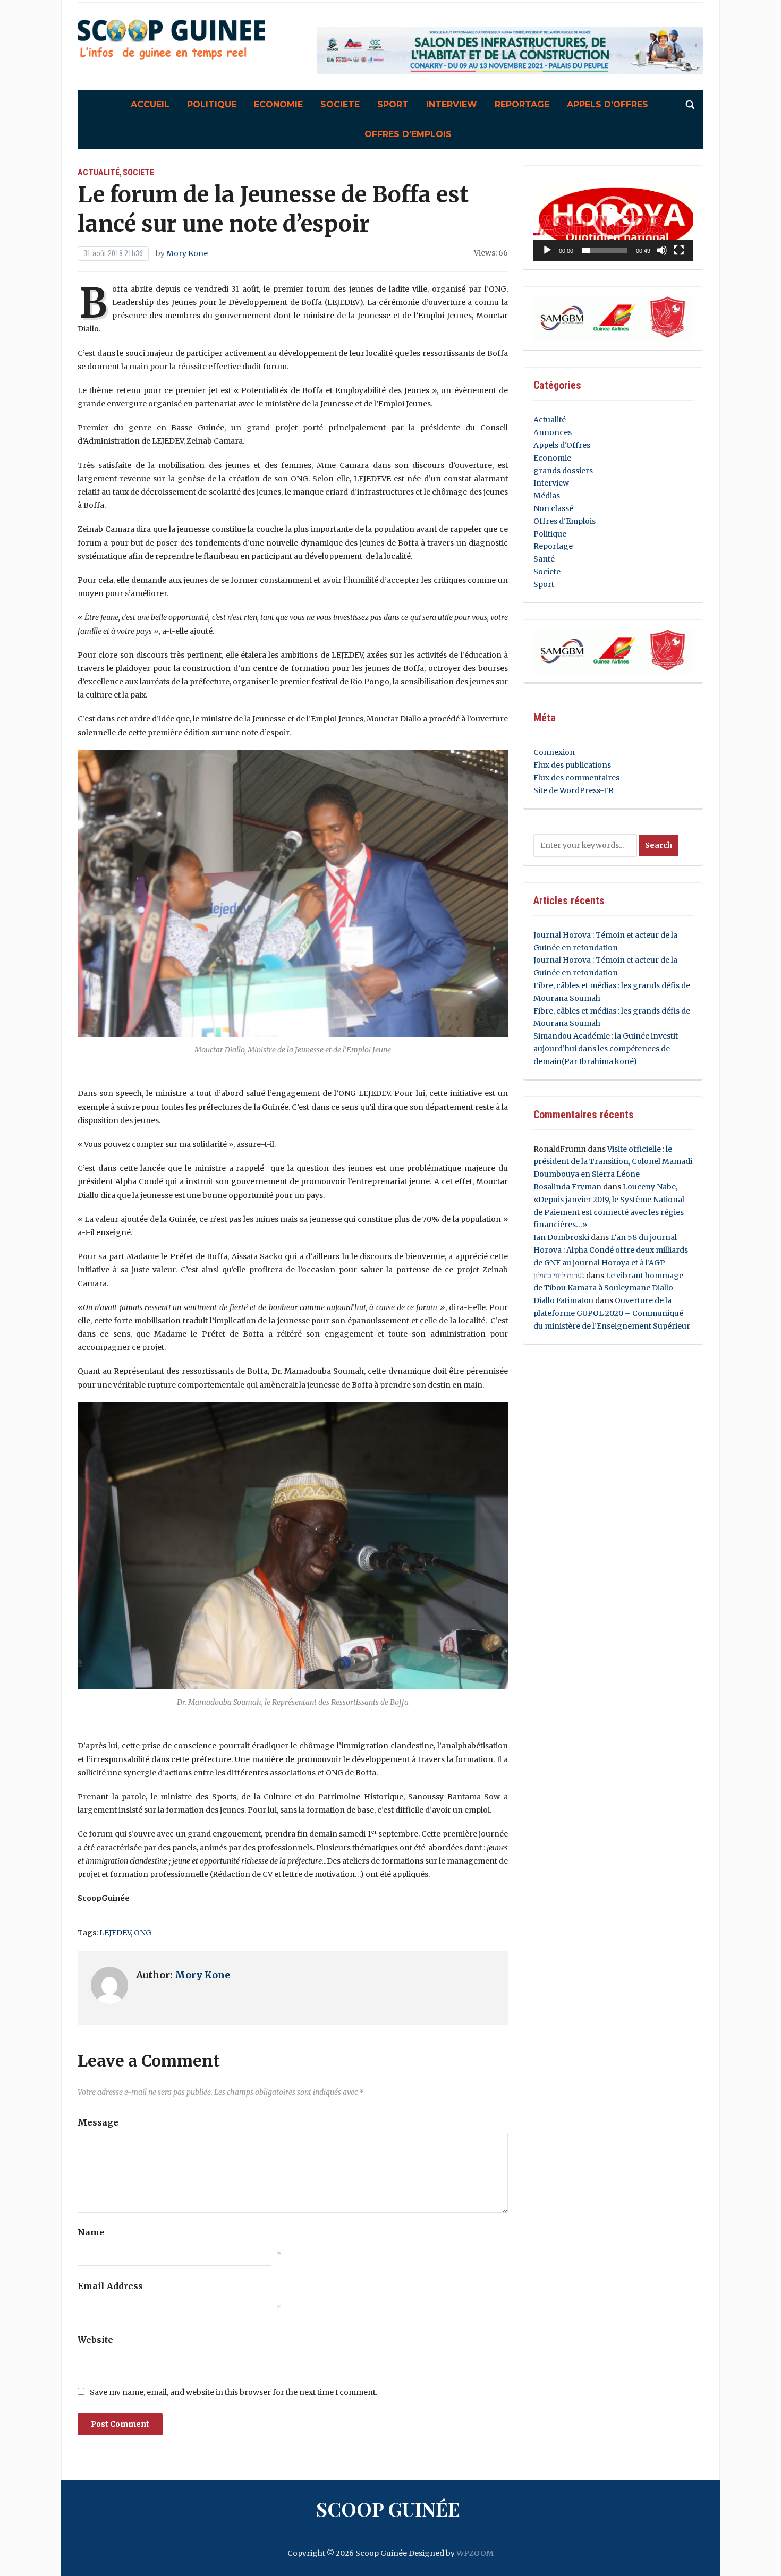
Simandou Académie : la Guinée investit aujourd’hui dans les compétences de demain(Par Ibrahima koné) (606, 1049)
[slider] (605, 250)
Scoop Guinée (388, 2509)
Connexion (554, 752)
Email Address (110, 2286)
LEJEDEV (115, 1933)
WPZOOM (475, 2553)
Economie (278, 104)
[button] (613, 217)
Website (95, 2340)
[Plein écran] (679, 250)
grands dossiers (563, 471)
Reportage (522, 104)
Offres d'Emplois (564, 521)
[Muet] (662, 250)
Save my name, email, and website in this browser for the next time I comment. (234, 2392)
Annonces (553, 432)
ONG (143, 1933)
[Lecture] (547, 250)
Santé (544, 559)
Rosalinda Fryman (567, 1187)
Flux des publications (572, 765)
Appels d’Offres (608, 104)
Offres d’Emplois (408, 134)
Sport (393, 104)
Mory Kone (187, 253)
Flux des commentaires (576, 778)
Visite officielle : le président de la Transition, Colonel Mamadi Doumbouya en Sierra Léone (613, 1162)
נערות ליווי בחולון (559, 1276)
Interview (452, 104)
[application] (613, 218)
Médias (547, 496)
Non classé (553, 508)
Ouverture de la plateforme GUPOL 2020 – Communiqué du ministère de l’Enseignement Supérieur (612, 1313)
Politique (212, 104)
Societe (340, 104)
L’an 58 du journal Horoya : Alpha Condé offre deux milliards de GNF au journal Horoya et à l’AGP (611, 1250)
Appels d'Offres (562, 445)
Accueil (150, 104)
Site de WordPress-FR (574, 790)
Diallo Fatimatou (563, 1300)
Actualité (99, 172)
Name (91, 2232)
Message (98, 2122)
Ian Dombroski (561, 1237)
